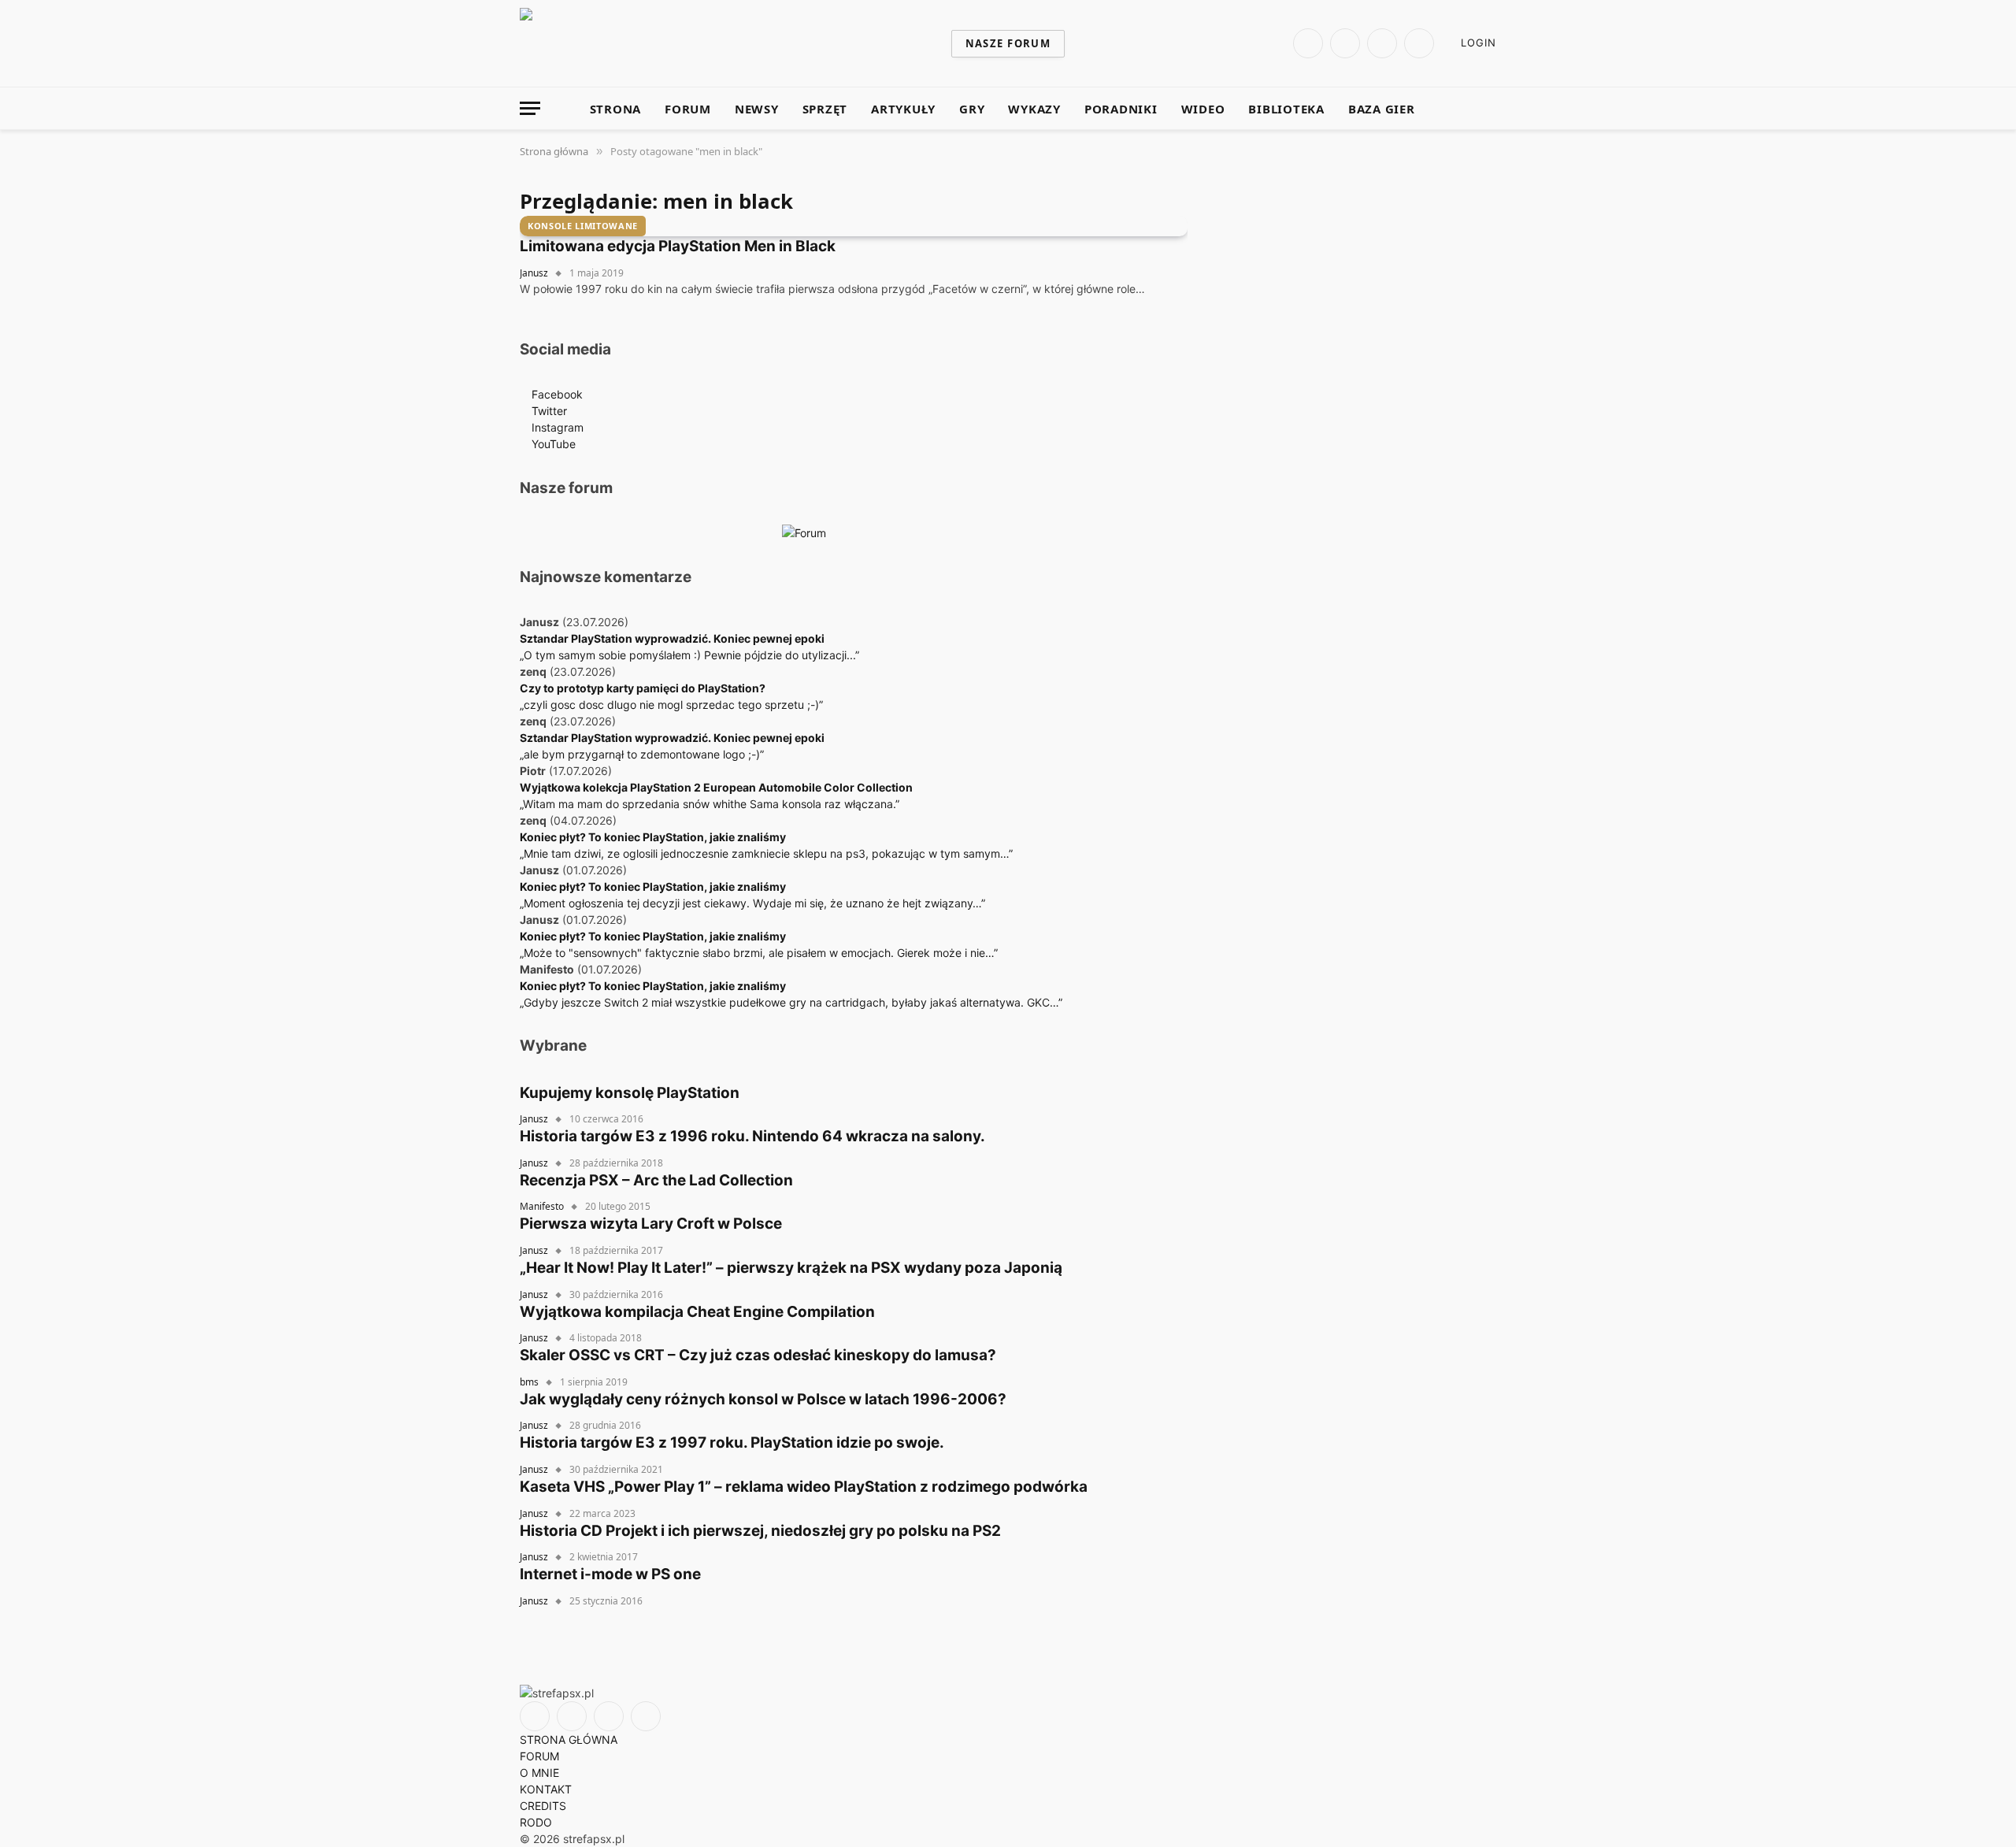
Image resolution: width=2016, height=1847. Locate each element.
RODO (536, 1822)
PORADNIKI (1121, 109)
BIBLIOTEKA (1286, 109)
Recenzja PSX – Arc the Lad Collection (656, 1180)
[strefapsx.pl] (715, 43)
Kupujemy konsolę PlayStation (630, 1093)
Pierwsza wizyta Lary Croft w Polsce (651, 1224)
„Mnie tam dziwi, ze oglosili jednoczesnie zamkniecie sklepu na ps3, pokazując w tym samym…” (766, 853)
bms (529, 1382)
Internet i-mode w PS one (610, 1574)
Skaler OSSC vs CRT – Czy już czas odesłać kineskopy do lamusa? (758, 1355)
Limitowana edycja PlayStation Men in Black (678, 246)
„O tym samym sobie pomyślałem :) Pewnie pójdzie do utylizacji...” (689, 655)
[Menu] (530, 108)
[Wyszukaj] (1490, 108)
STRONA (616, 109)
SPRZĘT (825, 109)
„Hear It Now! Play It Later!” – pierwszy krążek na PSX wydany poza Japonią (791, 1268)
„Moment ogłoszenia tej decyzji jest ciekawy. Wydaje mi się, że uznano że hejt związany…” (752, 903)
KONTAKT (546, 1789)
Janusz (534, 273)
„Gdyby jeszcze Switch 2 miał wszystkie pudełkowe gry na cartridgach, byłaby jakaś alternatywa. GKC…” (791, 1002)
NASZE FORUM (1008, 43)
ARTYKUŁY (903, 109)
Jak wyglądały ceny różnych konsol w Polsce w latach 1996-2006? (763, 1399)
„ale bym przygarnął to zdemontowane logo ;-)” (642, 754)
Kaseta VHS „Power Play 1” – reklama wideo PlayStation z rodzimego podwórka (804, 1487)
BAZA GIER (1382, 109)
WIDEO (1203, 109)
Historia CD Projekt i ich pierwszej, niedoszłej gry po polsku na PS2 (760, 1531)
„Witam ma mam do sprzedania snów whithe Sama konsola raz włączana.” (710, 804)
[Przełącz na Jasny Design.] (1467, 109)
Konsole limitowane (583, 226)
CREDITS (543, 1806)
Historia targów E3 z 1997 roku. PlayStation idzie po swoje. (732, 1443)
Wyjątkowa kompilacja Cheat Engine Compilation (697, 1312)
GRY (972, 109)
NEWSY (757, 109)
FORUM (688, 109)
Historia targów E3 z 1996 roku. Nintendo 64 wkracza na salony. (752, 1136)
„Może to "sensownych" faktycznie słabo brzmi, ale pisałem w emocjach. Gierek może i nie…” (759, 953)
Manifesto (542, 1206)
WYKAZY (1034, 109)
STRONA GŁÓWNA (569, 1739)
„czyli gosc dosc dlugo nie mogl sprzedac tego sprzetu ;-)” (671, 705)
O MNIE (539, 1773)
